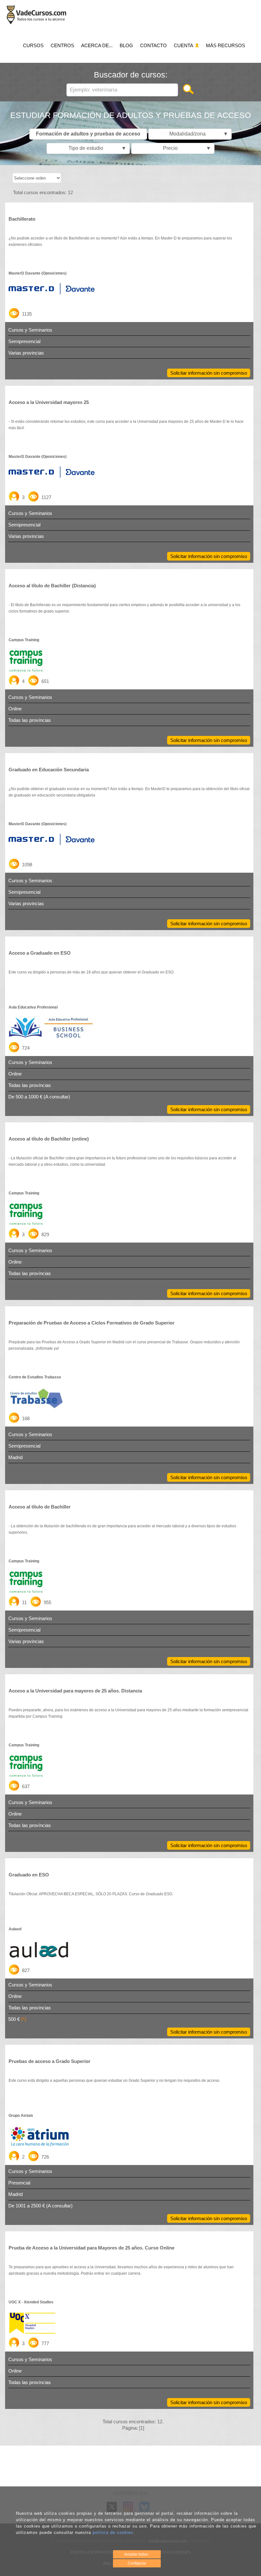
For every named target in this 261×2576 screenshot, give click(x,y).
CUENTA (184, 45)
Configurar (137, 2563)
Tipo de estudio (96, 148)
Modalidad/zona (197, 134)
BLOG (126, 45)
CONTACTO (153, 45)
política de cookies (113, 2532)
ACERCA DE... (97, 45)
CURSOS (33, 45)
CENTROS (62, 45)
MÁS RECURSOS (226, 45)
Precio (185, 148)
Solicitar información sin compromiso (209, 373)
